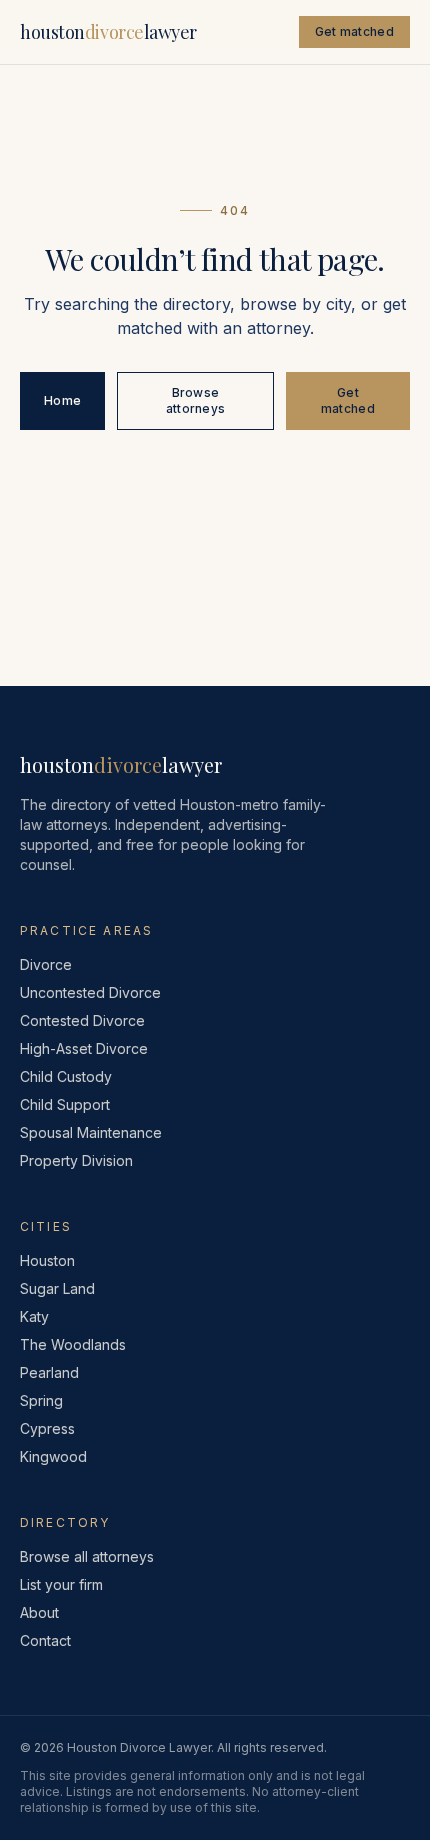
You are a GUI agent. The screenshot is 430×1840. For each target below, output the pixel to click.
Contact (45, 1640)
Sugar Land (57, 1288)
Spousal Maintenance (91, 1132)
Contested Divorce (82, 1020)
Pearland (49, 1372)
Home (62, 400)
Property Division (76, 1160)
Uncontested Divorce (90, 992)
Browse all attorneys (87, 1556)
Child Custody (66, 1076)
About (39, 1612)
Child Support (65, 1104)
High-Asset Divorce (84, 1048)
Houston (47, 1260)
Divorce (46, 964)
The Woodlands (73, 1344)
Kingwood (53, 1456)
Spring (41, 1400)
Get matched (354, 31)
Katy (34, 1316)
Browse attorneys (196, 400)
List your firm (61, 1584)
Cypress (47, 1428)
